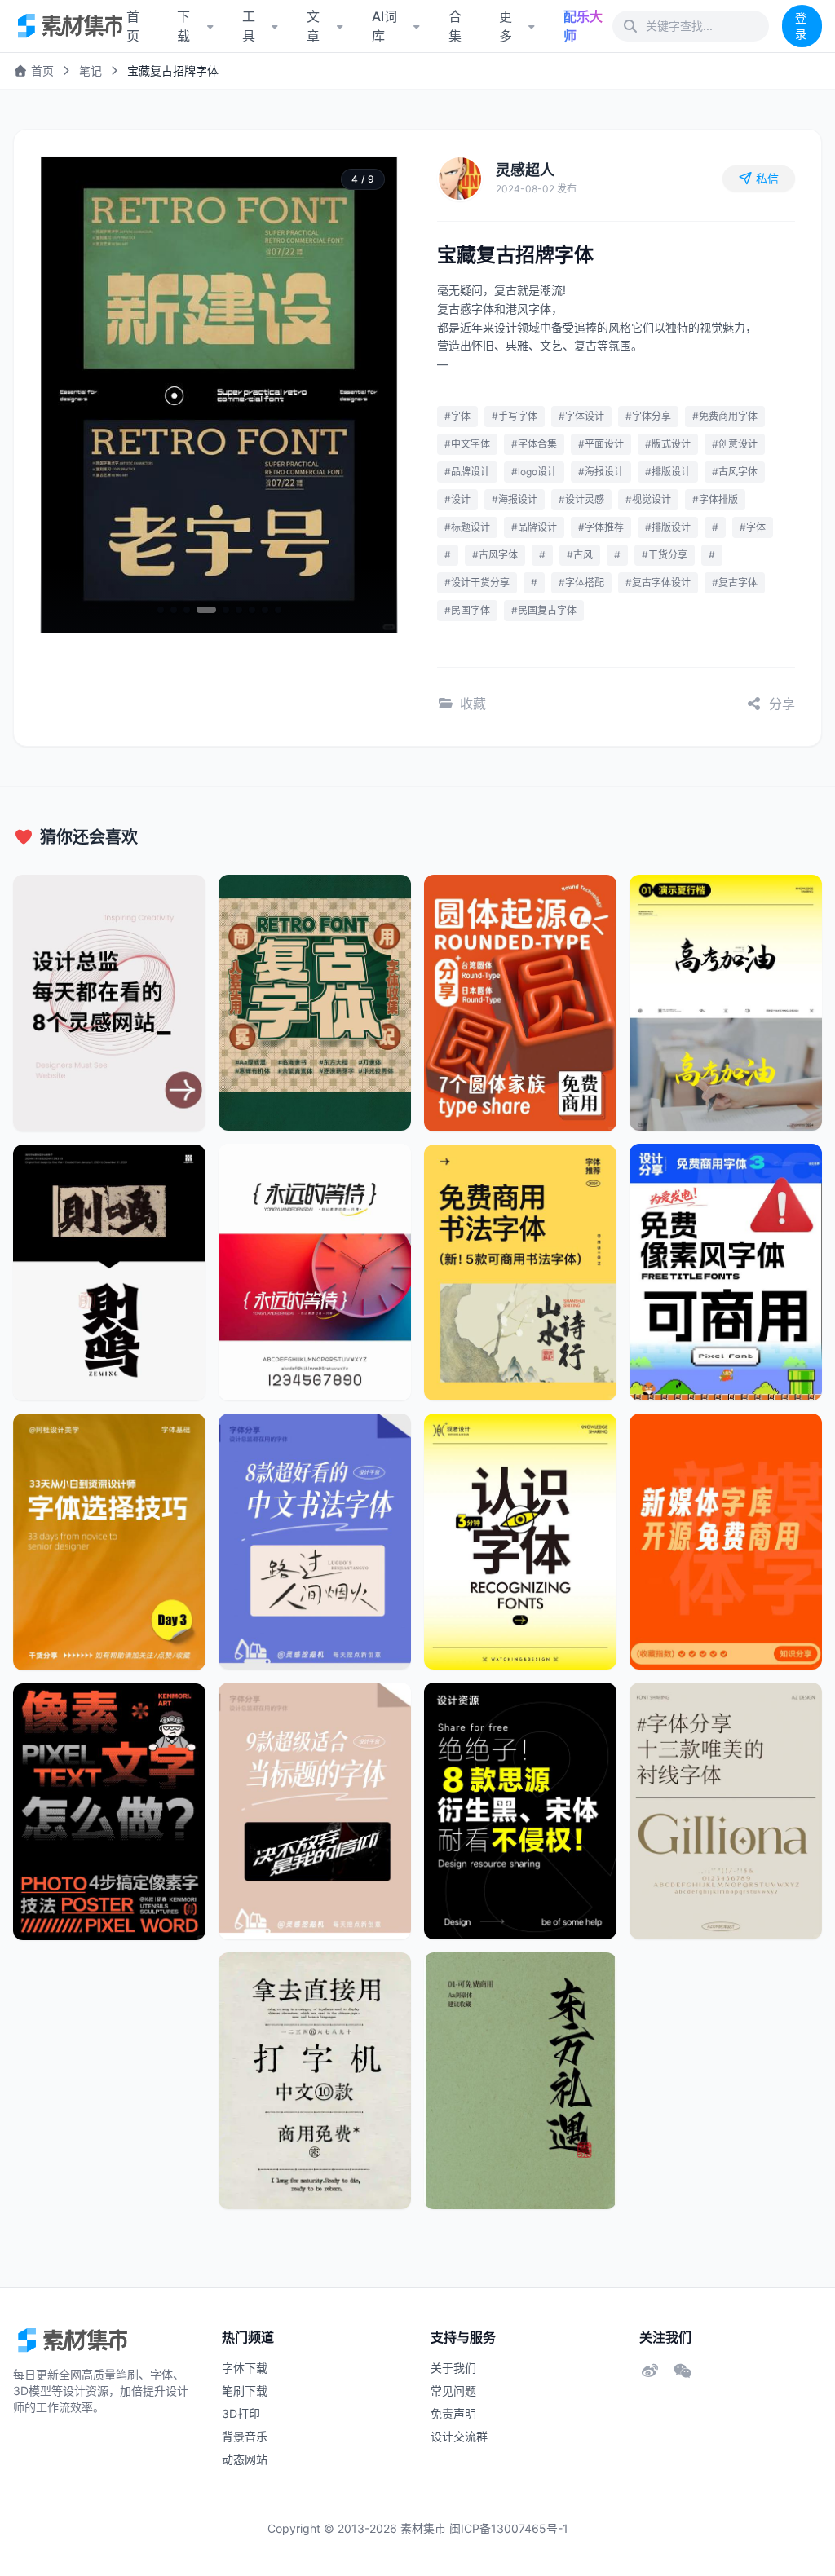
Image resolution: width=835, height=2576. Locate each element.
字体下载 (245, 2368)
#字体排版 (715, 499)
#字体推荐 (601, 527)
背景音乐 (245, 2436)
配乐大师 (583, 26)
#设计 (457, 499)
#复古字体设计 (658, 582)
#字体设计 (581, 416)
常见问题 (453, 2391)
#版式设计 (668, 444)
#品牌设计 (467, 472)
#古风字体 (735, 472)
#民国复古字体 (544, 610)
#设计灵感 (581, 499)
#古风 (580, 555)
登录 (801, 26)
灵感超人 (525, 170)
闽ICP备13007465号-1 (509, 2528)
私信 (767, 178)
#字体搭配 (581, 582)
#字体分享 (648, 416)
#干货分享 (665, 555)
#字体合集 (534, 444)
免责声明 (453, 2413)
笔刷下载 (245, 2391)
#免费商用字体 (725, 416)
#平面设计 (601, 444)
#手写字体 (515, 416)
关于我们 (453, 2368)
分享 (782, 704)
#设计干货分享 (477, 582)
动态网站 (245, 2459)
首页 (41, 71)
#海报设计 (601, 472)
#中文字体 (467, 444)
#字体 (457, 416)
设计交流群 (459, 2436)
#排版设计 (668, 472)
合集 (455, 26)
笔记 (91, 71)
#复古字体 (735, 582)
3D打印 (241, 2413)
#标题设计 (467, 527)
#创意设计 (735, 444)
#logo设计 (534, 472)
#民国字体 (467, 610)
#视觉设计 (648, 499)
